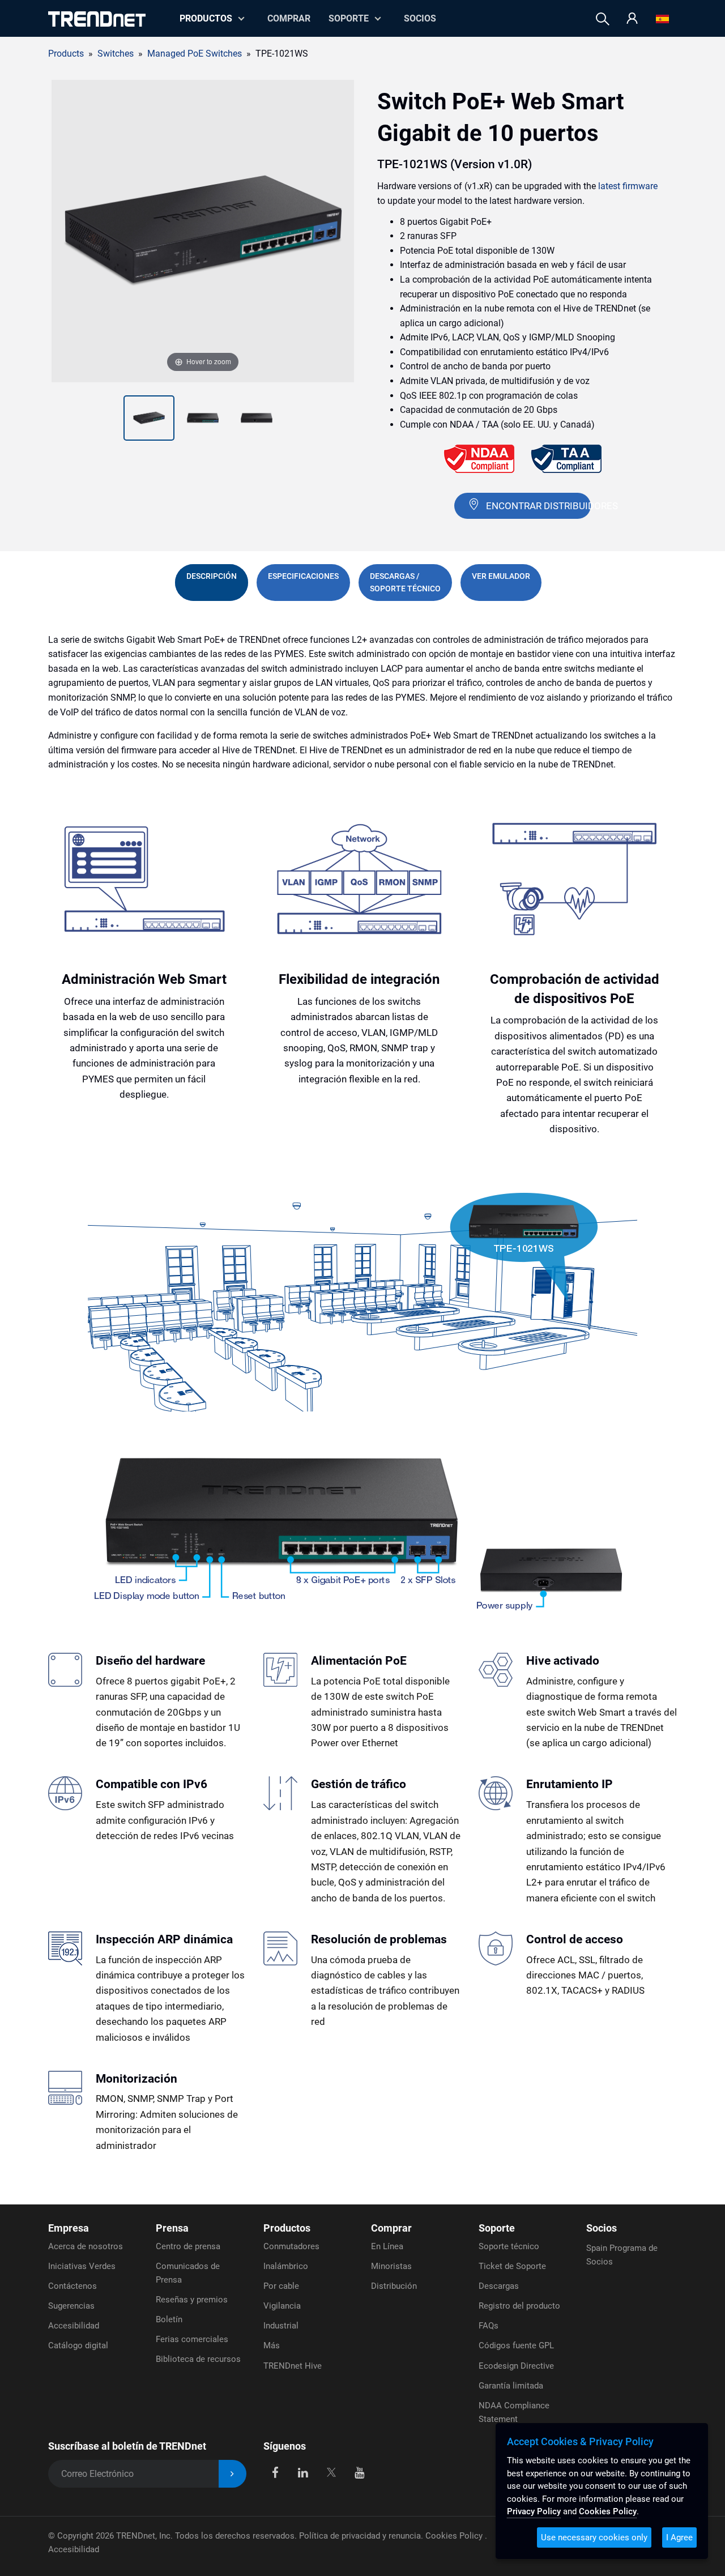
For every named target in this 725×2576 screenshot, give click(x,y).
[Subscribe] (233, 2474)
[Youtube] (359, 2471)
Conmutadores (291, 2246)
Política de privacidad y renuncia (360, 2536)
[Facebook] (275, 2471)
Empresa (69, 2228)
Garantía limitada (511, 2386)
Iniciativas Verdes (82, 2266)
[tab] (212, 583)
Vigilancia (282, 2306)
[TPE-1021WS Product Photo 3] (203, 418)
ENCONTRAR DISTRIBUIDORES (538, 506)
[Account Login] (632, 19)
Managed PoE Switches (195, 54)
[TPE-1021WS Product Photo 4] (257, 418)
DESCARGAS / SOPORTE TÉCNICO (405, 582)
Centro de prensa (188, 2246)
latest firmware (628, 186)
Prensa (172, 2228)
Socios (420, 18)
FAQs (489, 2326)
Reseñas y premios (192, 2300)
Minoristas (391, 2266)
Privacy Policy (534, 2511)
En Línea (387, 2246)
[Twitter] (331, 2471)
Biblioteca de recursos (198, 2359)
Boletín (169, 2319)
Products (66, 54)
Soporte (349, 18)
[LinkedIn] (303, 2471)
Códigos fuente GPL (516, 2345)
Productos (287, 2228)
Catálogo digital (78, 2345)
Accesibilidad (74, 2326)
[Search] (603, 19)
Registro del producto (519, 2306)
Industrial (281, 2326)
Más (272, 2345)
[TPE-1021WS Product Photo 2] (149, 418)
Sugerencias (71, 2306)
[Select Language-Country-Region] (662, 19)
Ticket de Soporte (512, 2266)
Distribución (394, 2286)
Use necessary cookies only (594, 2537)
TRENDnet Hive (293, 2366)
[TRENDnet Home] (97, 19)
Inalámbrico (286, 2266)
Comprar (289, 18)
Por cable (281, 2286)
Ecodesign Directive (516, 2366)
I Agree (679, 2537)
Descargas (499, 2286)
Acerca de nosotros (86, 2246)
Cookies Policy (455, 2536)
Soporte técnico (509, 2246)
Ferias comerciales (192, 2339)
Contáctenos (72, 2286)
